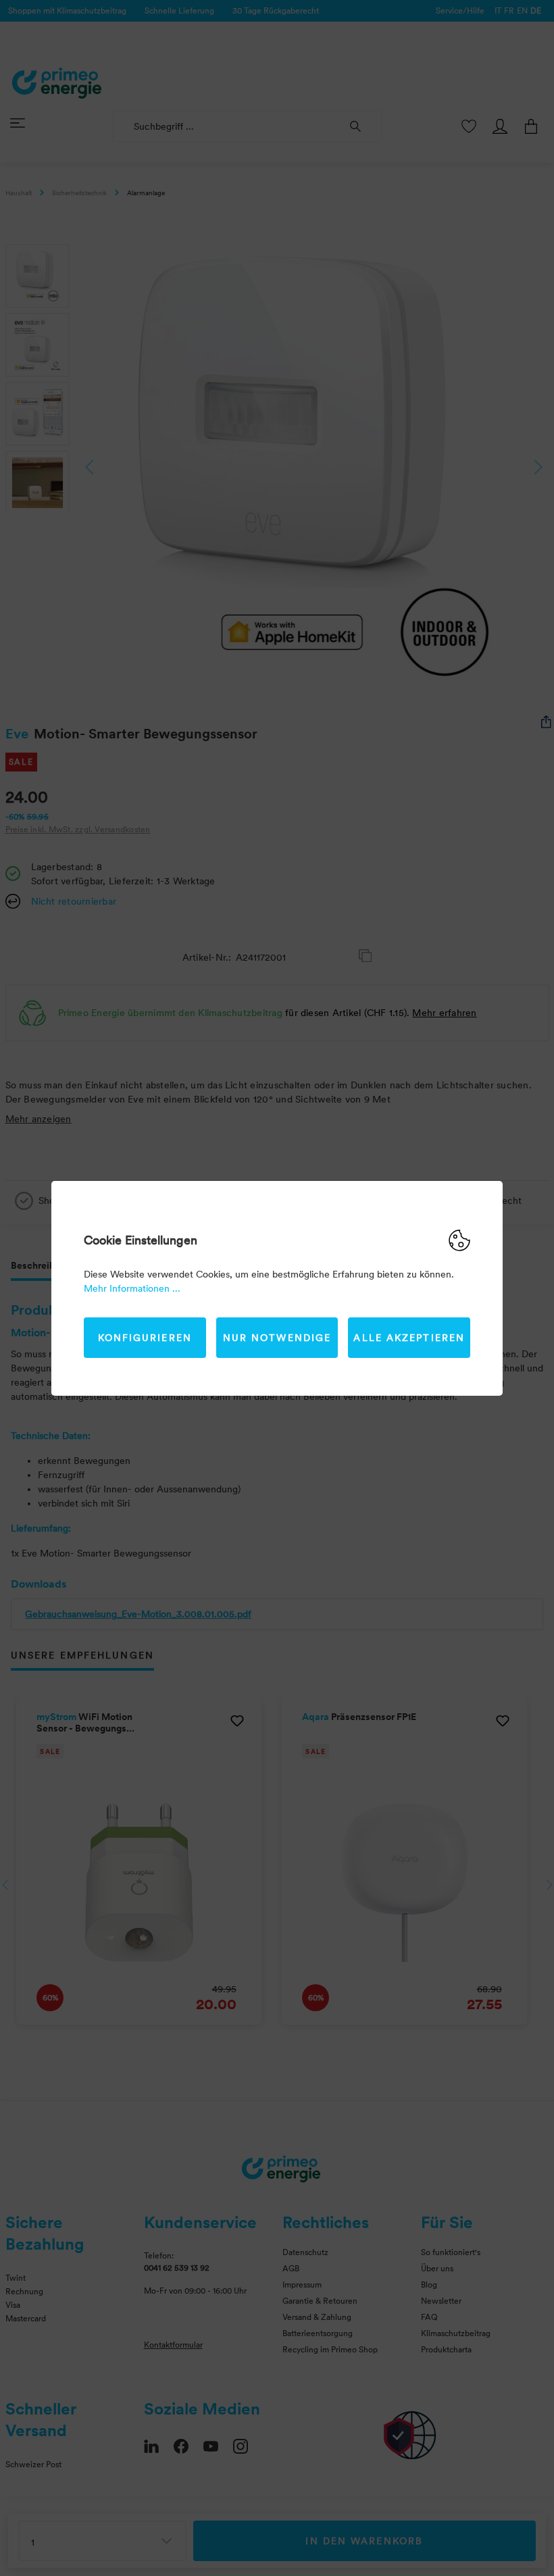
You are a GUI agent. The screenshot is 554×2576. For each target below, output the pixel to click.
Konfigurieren (145, 1338)
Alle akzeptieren (409, 1338)
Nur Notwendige (277, 1338)
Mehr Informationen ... (132, 1288)
